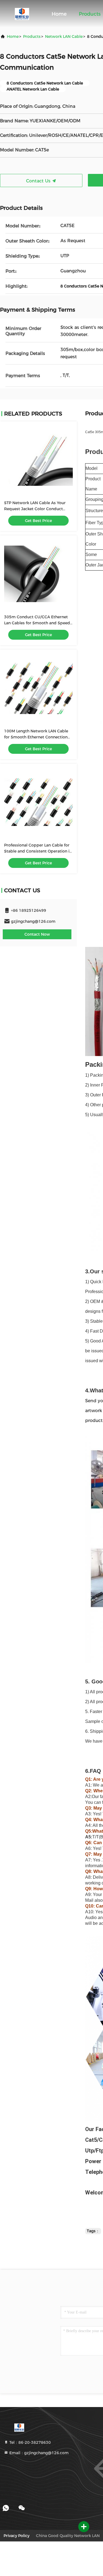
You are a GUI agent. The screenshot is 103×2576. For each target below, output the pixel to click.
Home (59, 14)
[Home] (22, 14)
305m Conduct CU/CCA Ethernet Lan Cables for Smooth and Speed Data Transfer (37, 623)
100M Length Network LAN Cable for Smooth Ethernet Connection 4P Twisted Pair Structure (36, 737)
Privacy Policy (16, 2536)
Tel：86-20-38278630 (30, 2442)
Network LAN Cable (64, 36)
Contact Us (39, 181)
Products (90, 14)
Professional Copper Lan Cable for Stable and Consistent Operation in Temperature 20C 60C (38, 851)
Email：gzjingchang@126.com (38, 2453)
